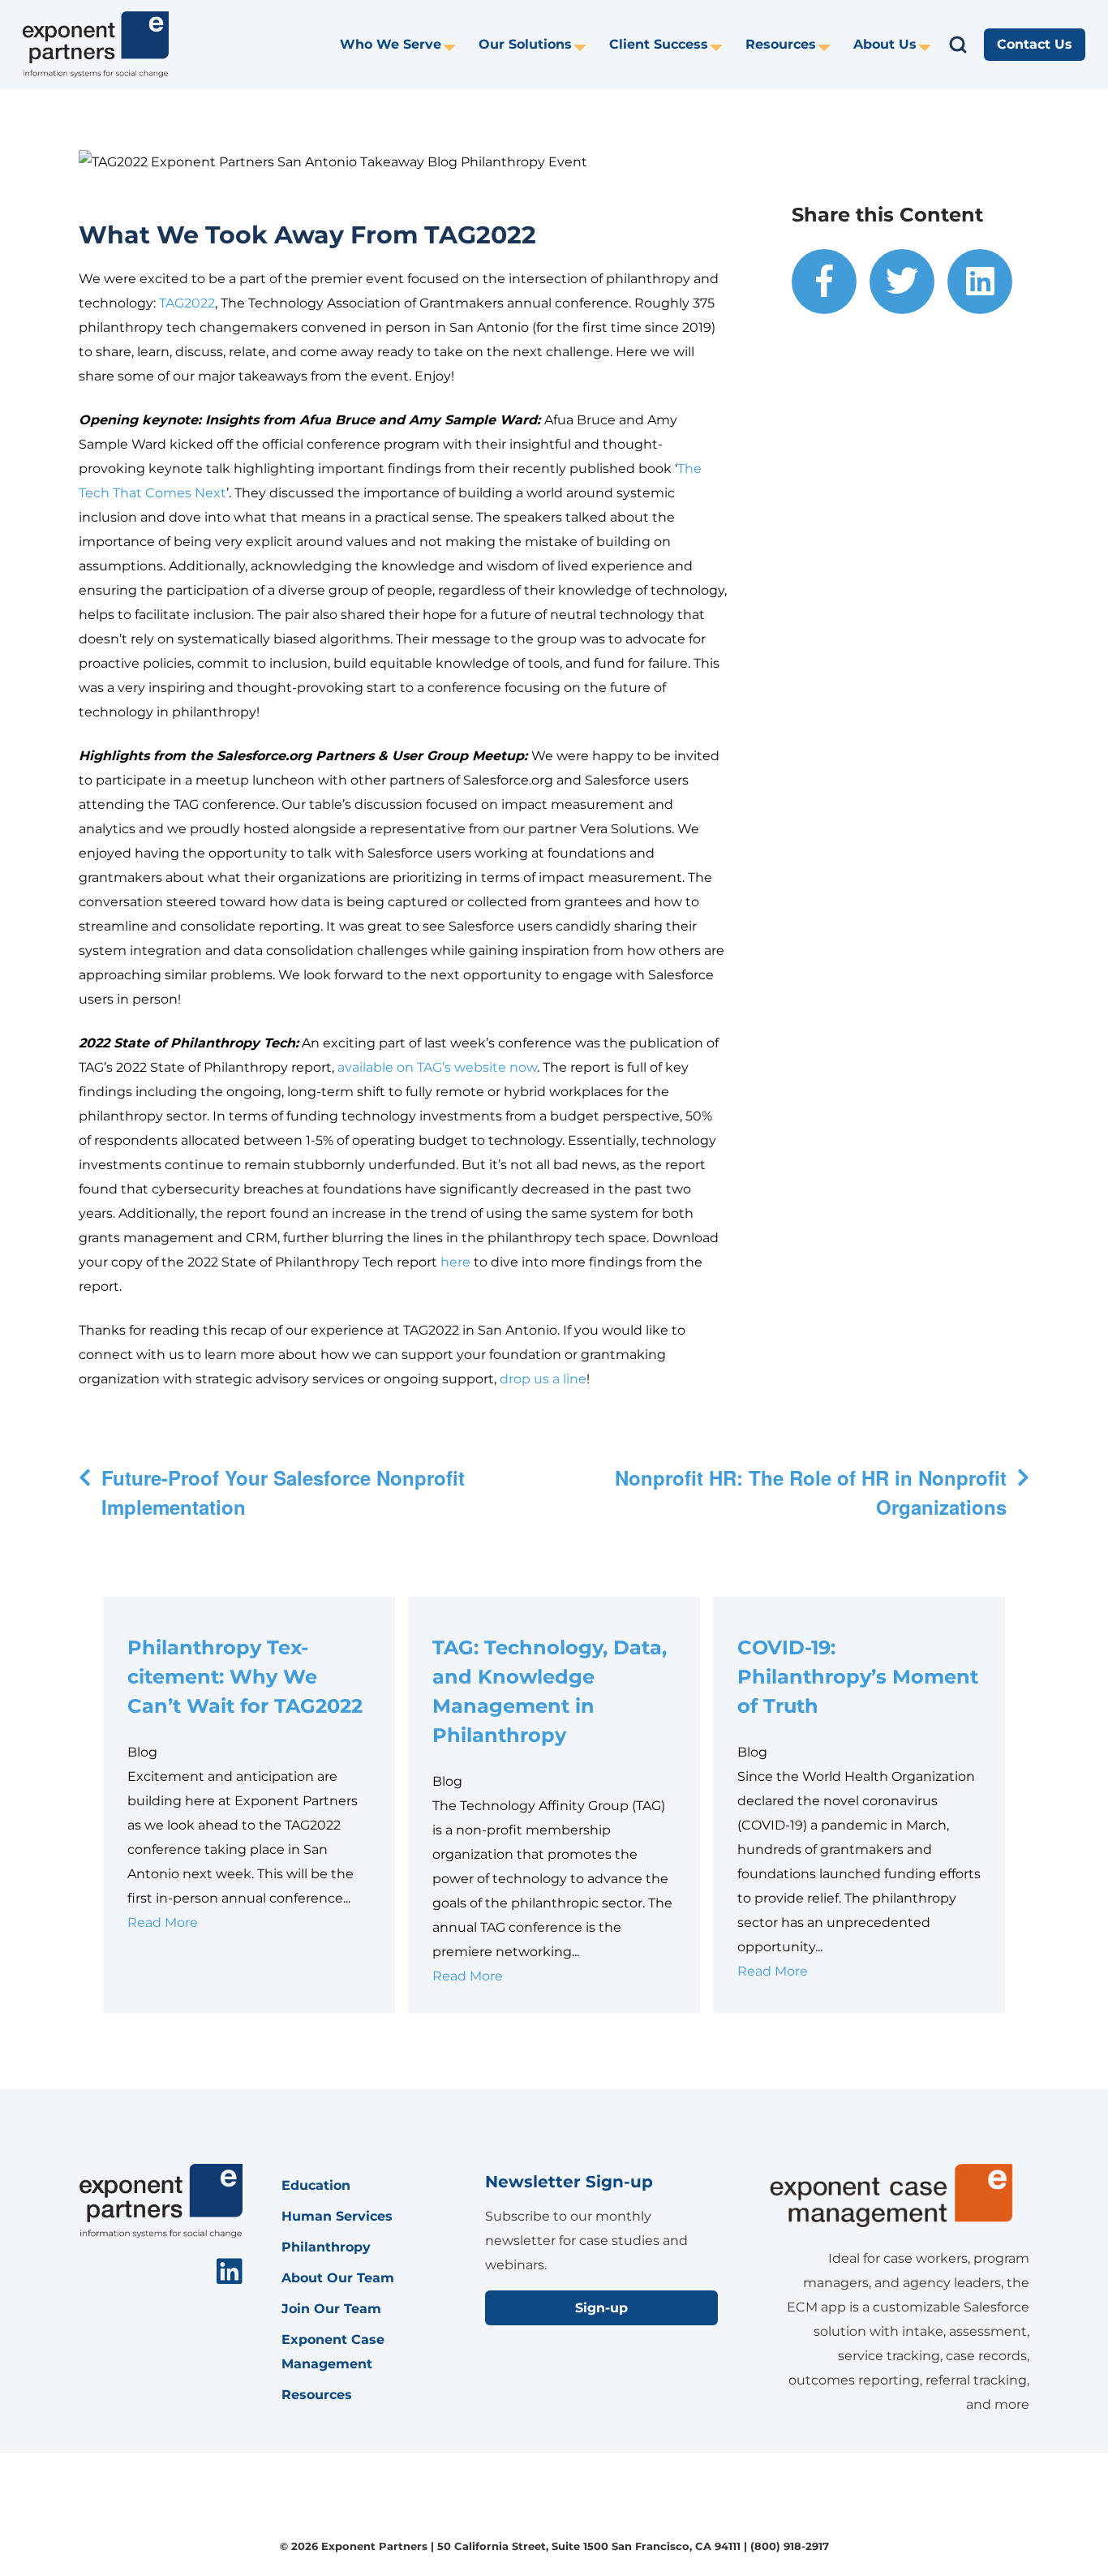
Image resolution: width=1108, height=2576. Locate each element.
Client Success (659, 44)
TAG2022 (187, 303)
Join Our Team (331, 2309)
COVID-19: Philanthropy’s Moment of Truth (858, 1677)
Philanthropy (326, 2247)
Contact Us (1035, 44)
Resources (781, 44)
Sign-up (601, 2308)
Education (316, 2185)
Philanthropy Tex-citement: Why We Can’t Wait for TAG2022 (245, 1677)
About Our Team (338, 2278)
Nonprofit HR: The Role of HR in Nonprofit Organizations (811, 1492)
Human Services (337, 2216)
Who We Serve (391, 44)
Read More (163, 1922)
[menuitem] (398, 45)
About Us (885, 44)
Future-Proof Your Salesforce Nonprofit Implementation (283, 1492)
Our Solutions (525, 44)
